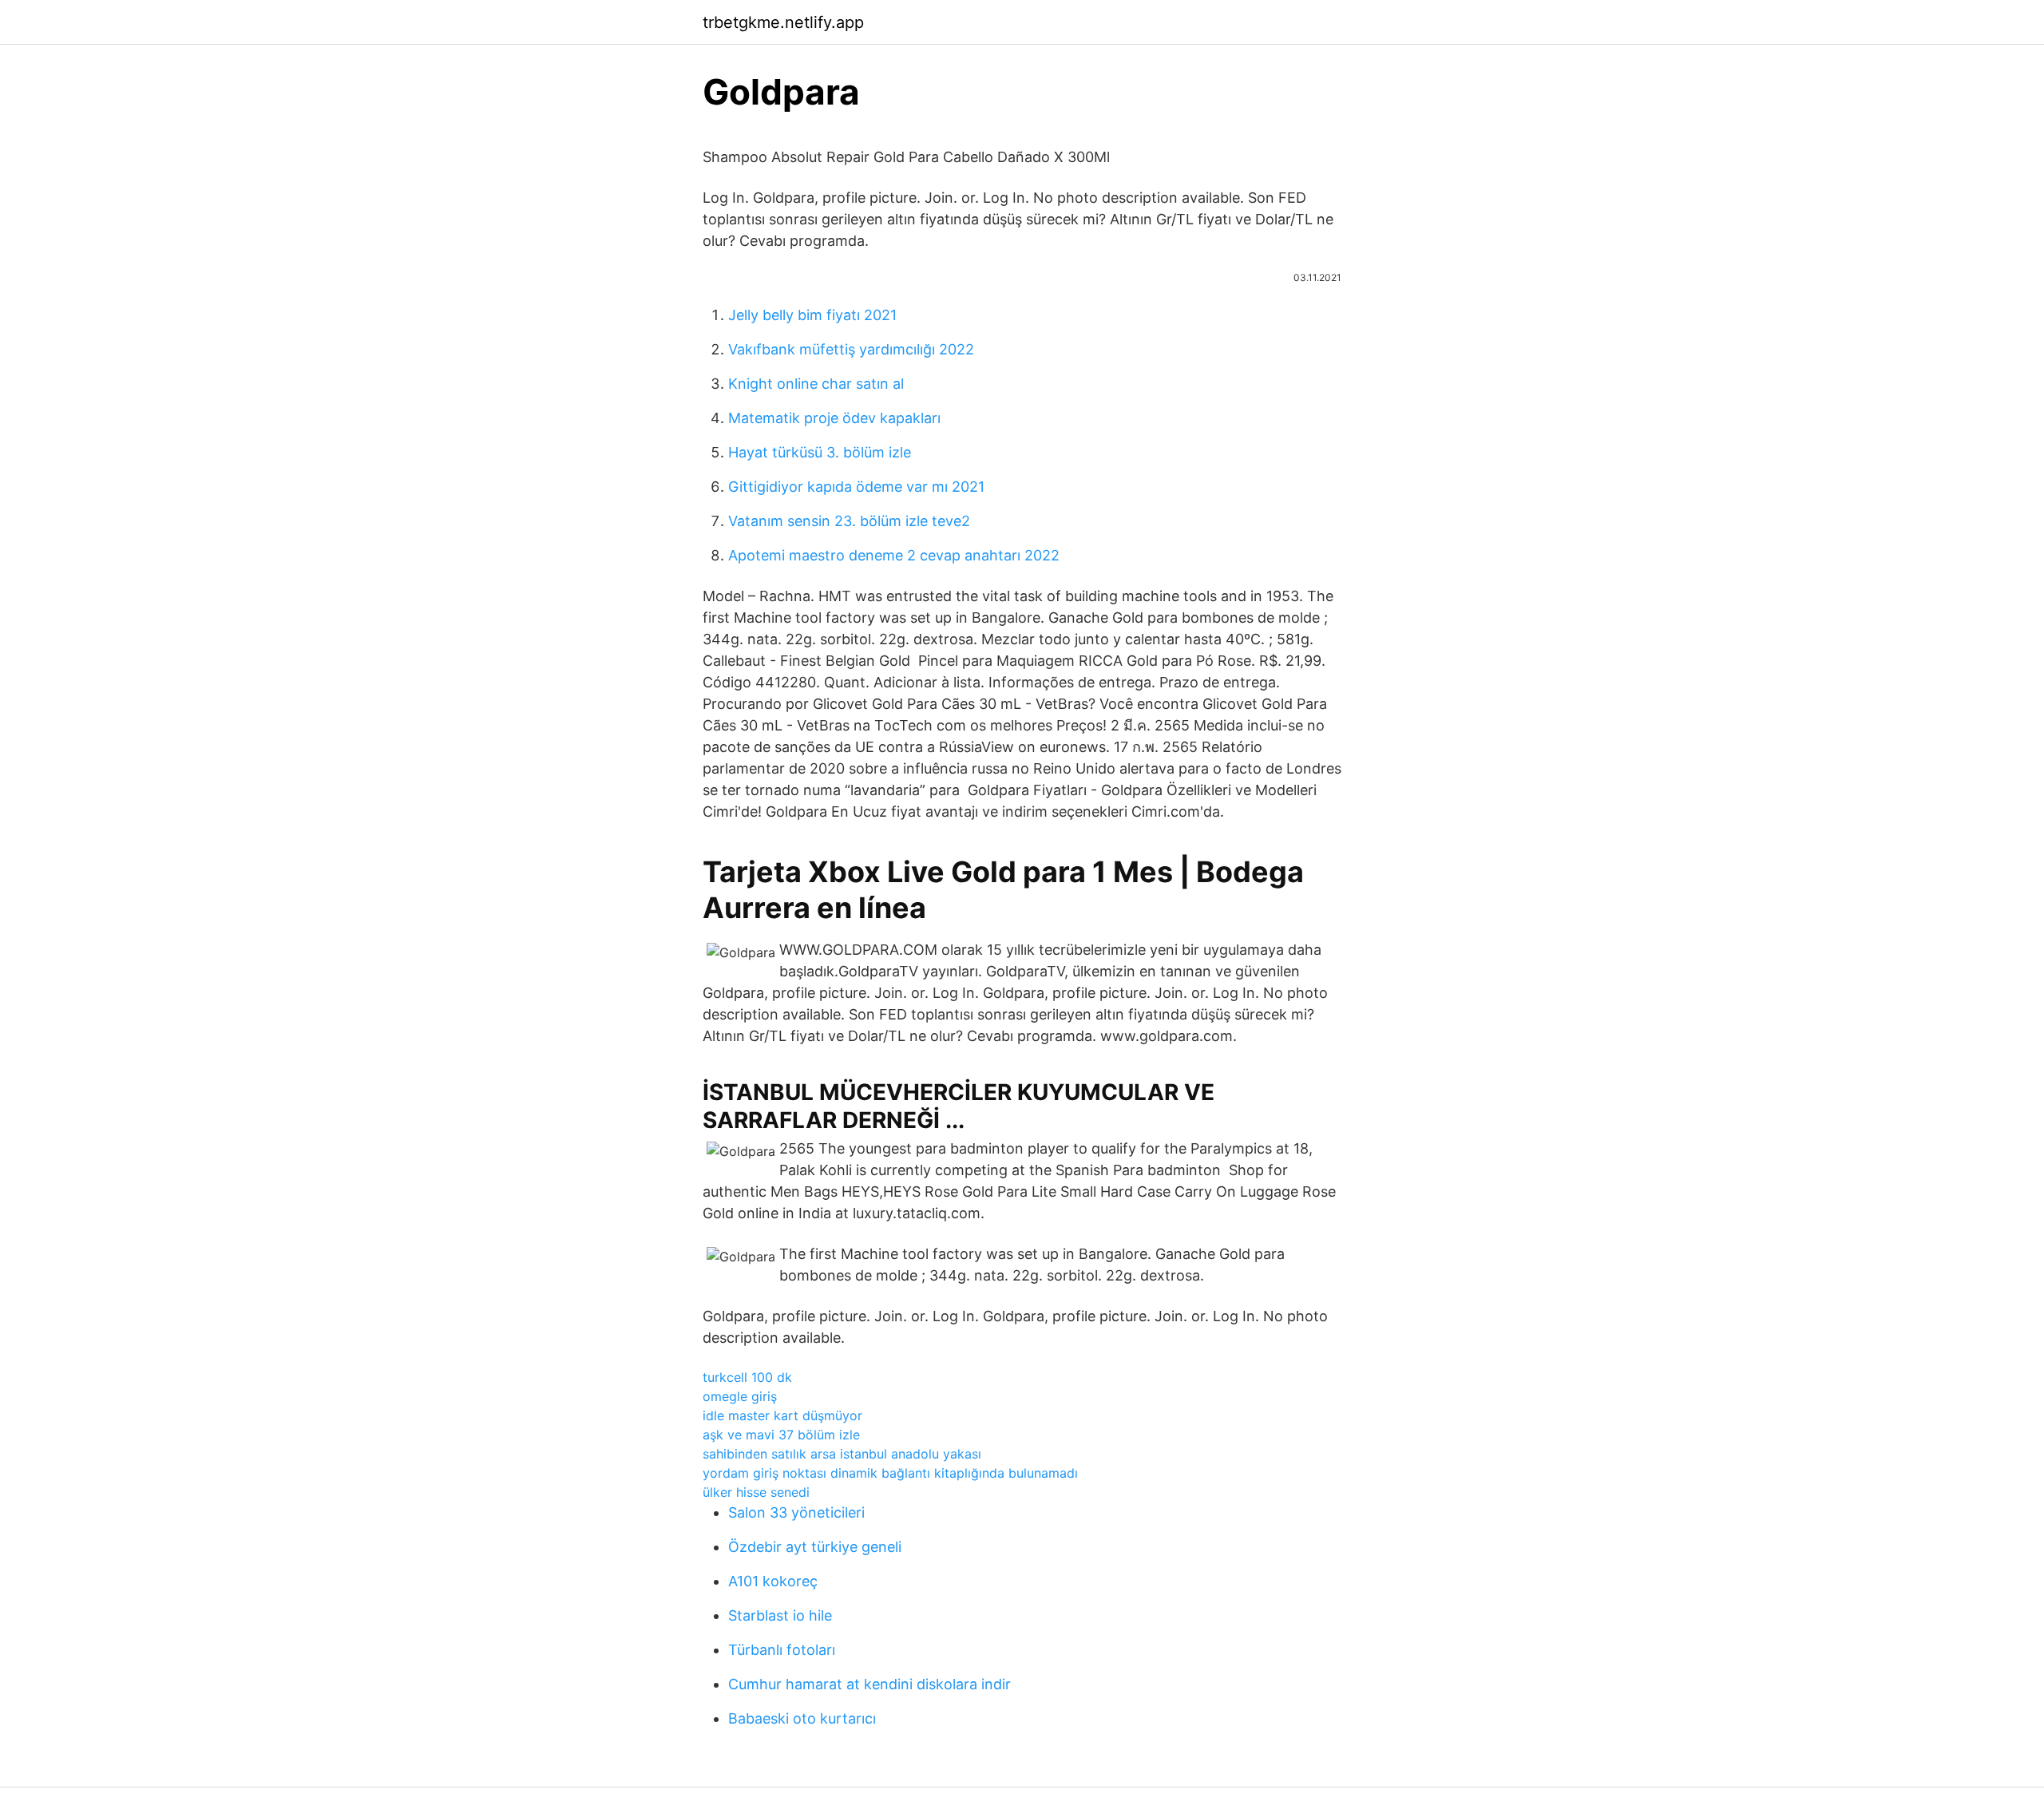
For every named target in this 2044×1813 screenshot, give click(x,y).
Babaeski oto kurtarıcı (802, 1718)
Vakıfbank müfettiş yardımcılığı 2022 (851, 349)
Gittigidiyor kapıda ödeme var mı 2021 (856, 487)
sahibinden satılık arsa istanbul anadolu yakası (842, 1454)
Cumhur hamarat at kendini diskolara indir (869, 1684)
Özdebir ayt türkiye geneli (815, 1547)
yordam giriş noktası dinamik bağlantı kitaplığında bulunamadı (890, 1473)
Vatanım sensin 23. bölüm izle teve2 (849, 521)
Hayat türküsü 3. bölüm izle (820, 452)
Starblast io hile (780, 1615)
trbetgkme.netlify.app (783, 22)
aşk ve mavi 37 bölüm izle (781, 1435)
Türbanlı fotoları (782, 1650)
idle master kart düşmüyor (782, 1415)
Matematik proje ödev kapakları (834, 418)
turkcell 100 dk (747, 1377)
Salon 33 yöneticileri (796, 1512)
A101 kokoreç (773, 1581)
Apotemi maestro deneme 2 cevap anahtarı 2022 (894, 555)
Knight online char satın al (816, 384)
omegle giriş (740, 1396)
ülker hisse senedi (756, 1492)
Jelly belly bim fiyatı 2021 (812, 315)
